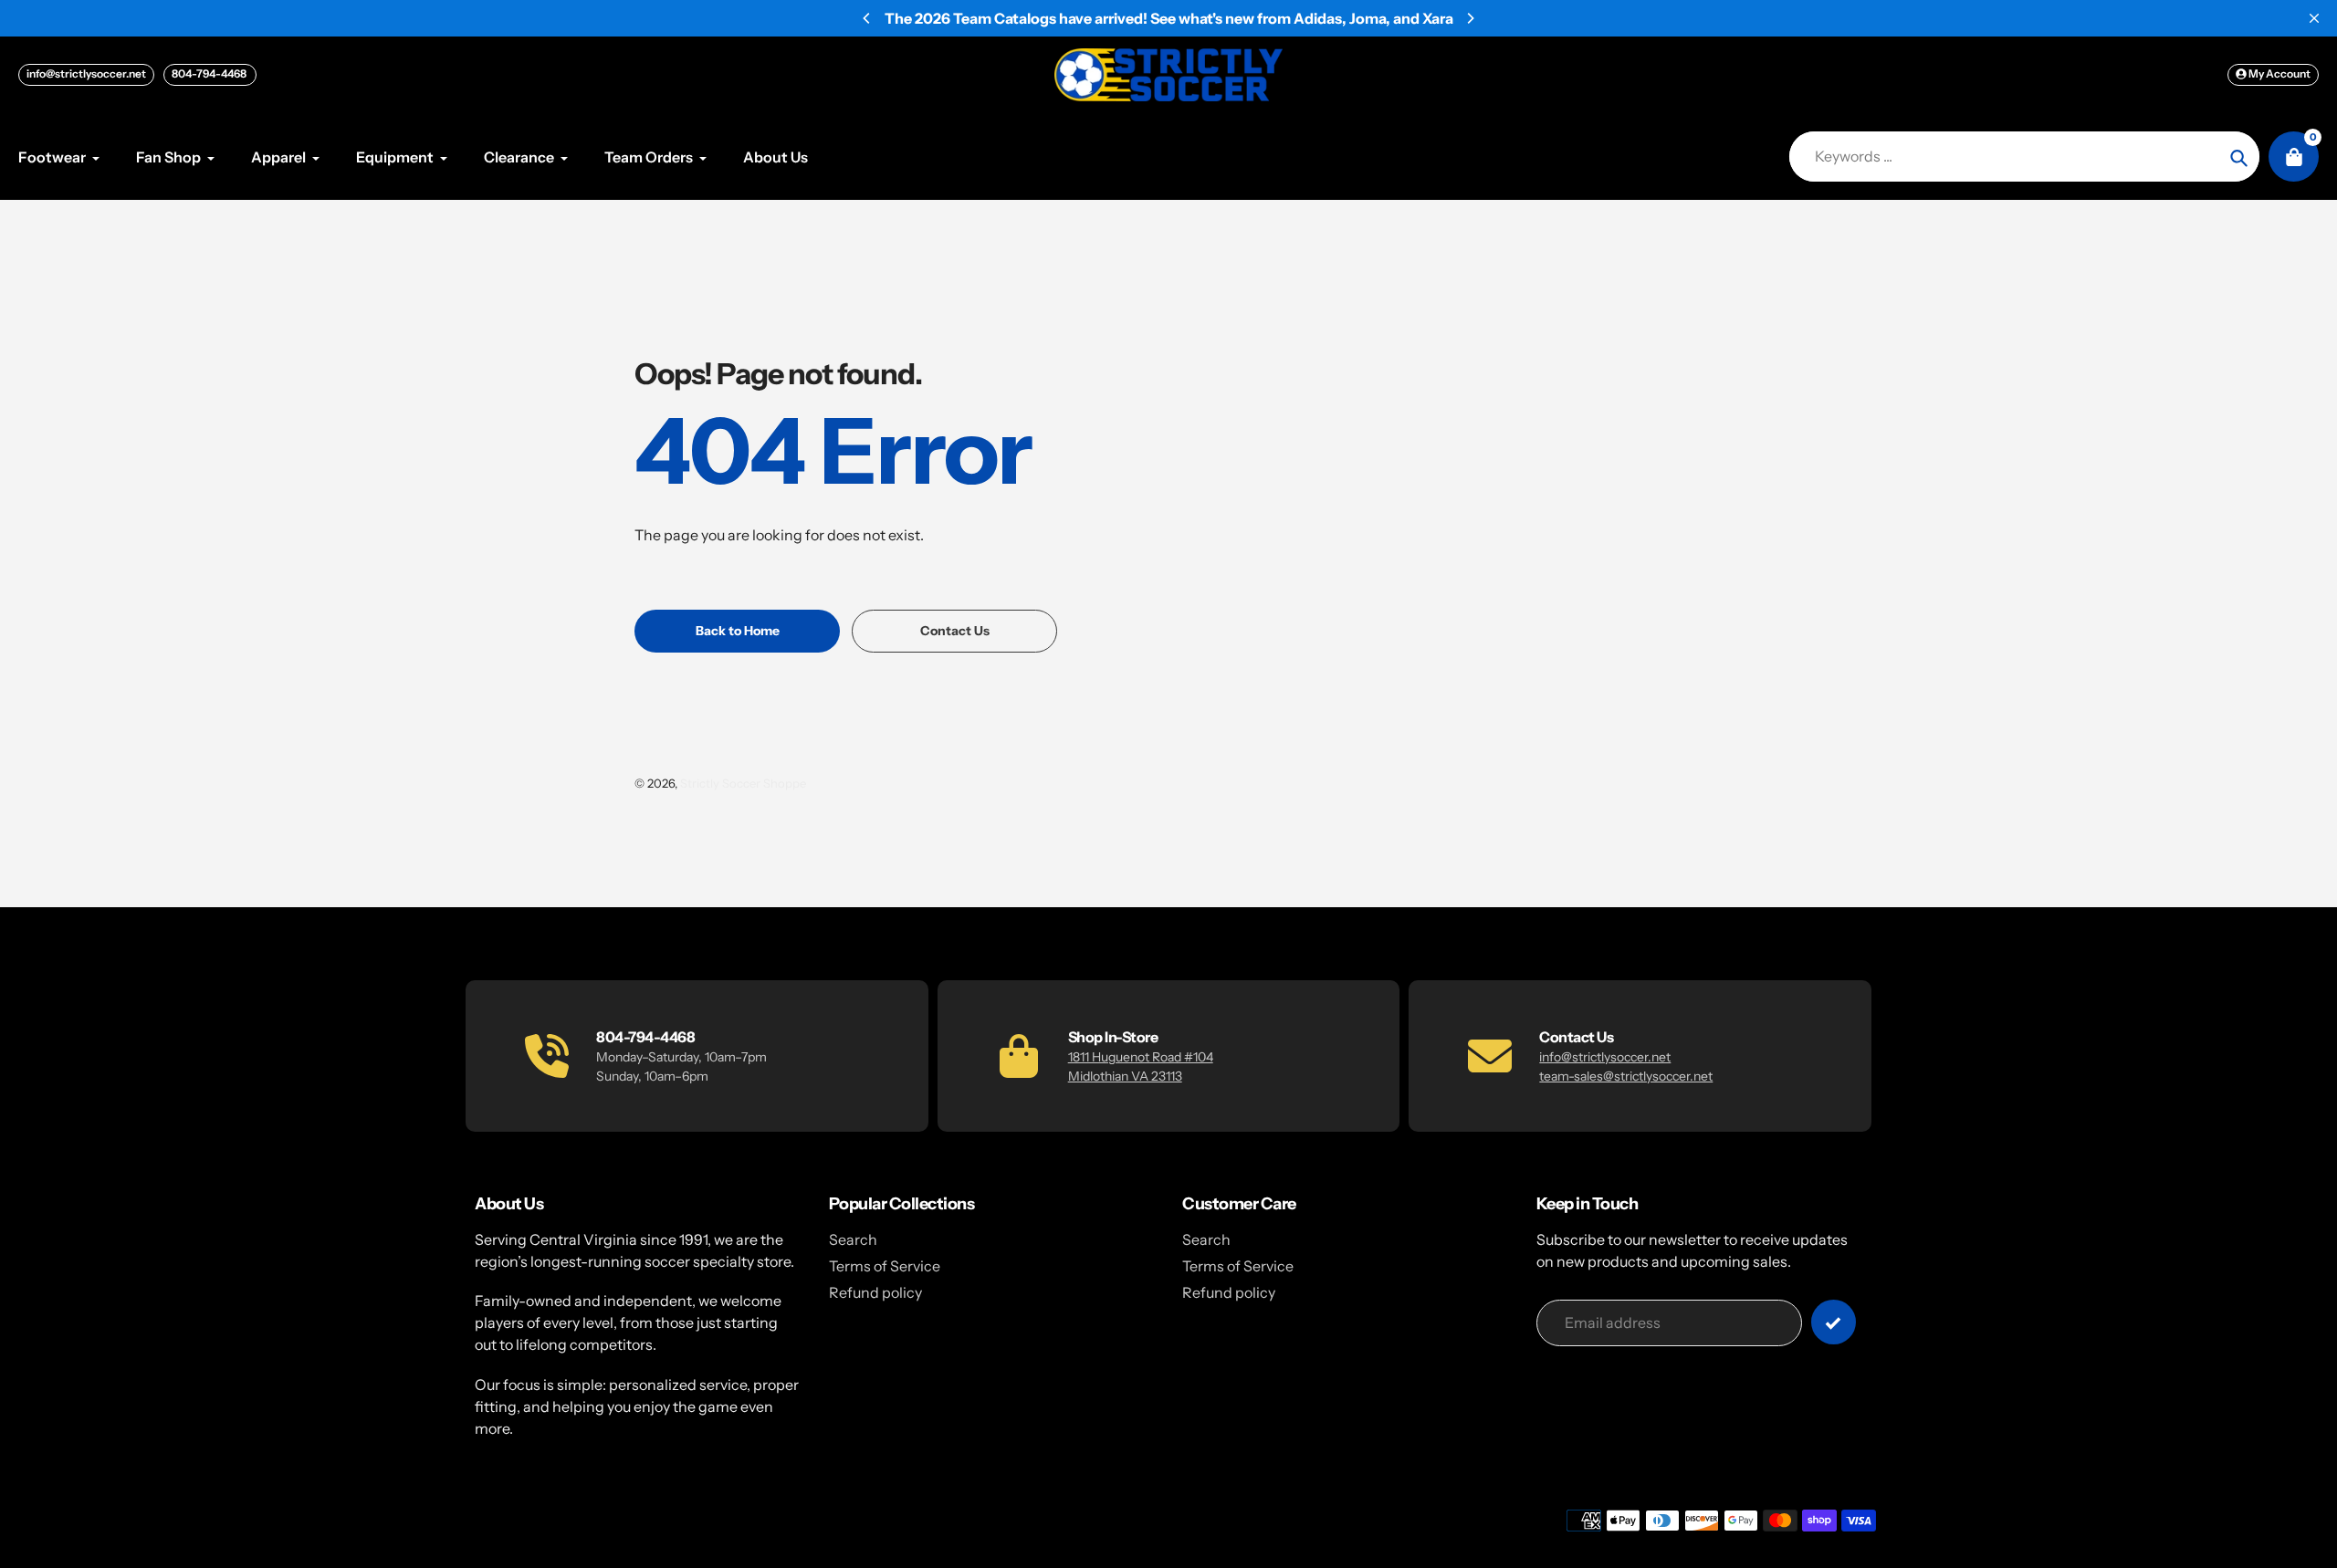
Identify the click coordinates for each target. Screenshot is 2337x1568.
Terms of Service (885, 1266)
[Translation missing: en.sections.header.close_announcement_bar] (2314, 18)
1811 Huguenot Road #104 (1141, 1057)
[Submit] (1834, 1322)
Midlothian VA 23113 (1125, 1076)
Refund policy (875, 1292)
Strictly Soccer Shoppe (743, 783)
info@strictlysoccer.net (86, 73)
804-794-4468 (210, 73)
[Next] (1470, 18)
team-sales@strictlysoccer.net (1626, 1076)
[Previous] (867, 18)
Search (853, 1239)
